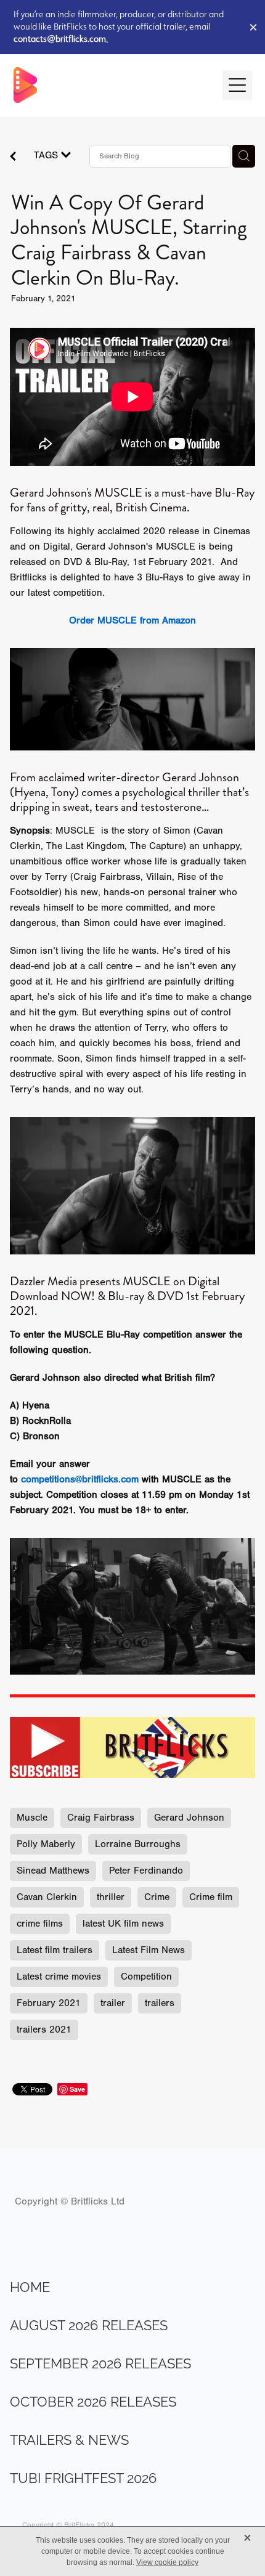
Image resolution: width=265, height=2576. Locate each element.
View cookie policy (167, 2562)
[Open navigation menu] (237, 85)
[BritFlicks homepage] (112, 85)
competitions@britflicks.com (80, 1479)
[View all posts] (13, 158)
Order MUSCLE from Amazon (132, 620)
